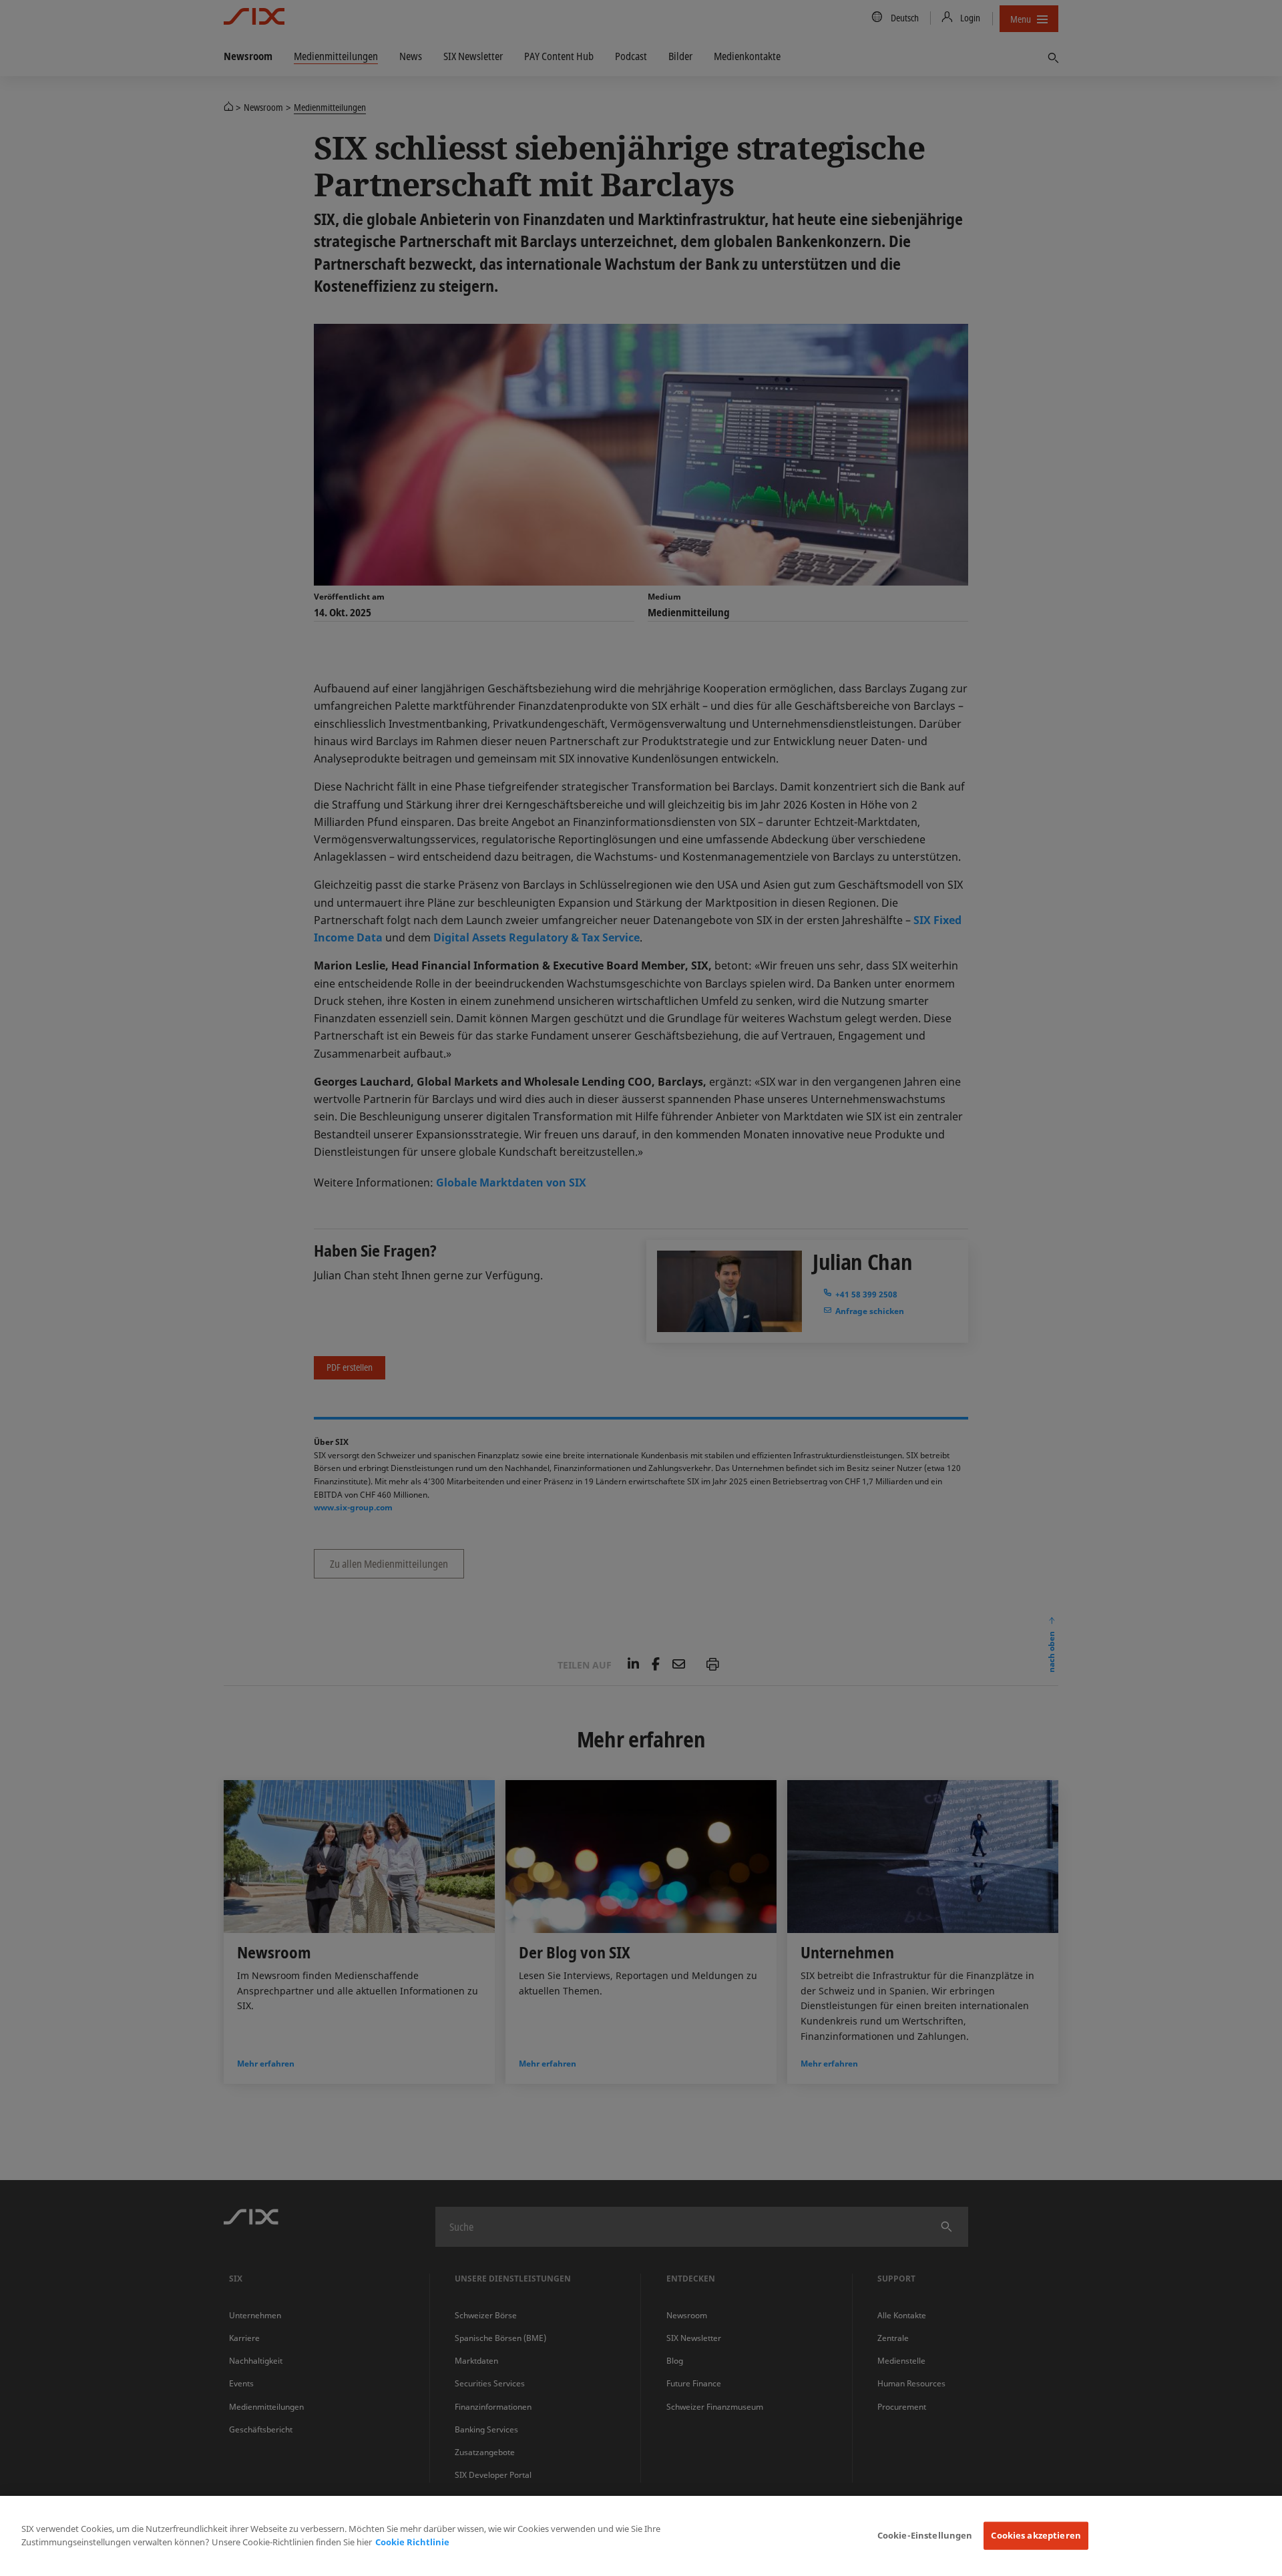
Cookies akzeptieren (1036, 2535)
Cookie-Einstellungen (925, 2535)
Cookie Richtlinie (412, 2542)
